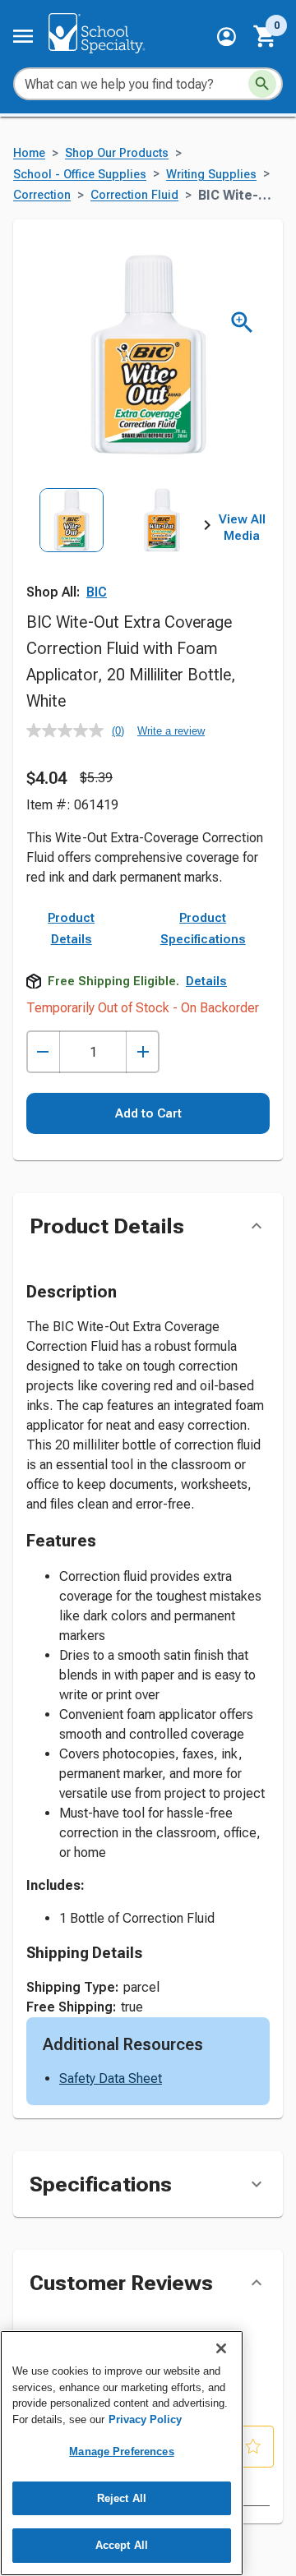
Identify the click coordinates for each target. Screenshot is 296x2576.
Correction (42, 195)
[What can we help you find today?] (262, 84)
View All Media (242, 528)
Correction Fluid (134, 195)
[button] (227, 37)
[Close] (221, 2348)
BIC (97, 592)
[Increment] (143, 1052)
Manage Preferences (121, 2452)
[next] (207, 528)
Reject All (122, 2498)
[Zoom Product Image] (242, 323)
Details (206, 981)
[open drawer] (23, 36)
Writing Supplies (211, 175)
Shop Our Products (117, 153)
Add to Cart (148, 1113)
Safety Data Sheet (111, 2078)
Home (29, 153)
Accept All (122, 2545)
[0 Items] (266, 36)
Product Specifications (203, 929)
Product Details (71, 929)
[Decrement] (43, 1052)
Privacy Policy (145, 2419)
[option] (72, 544)
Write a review (171, 731)
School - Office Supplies (80, 175)
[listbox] (117, 544)
